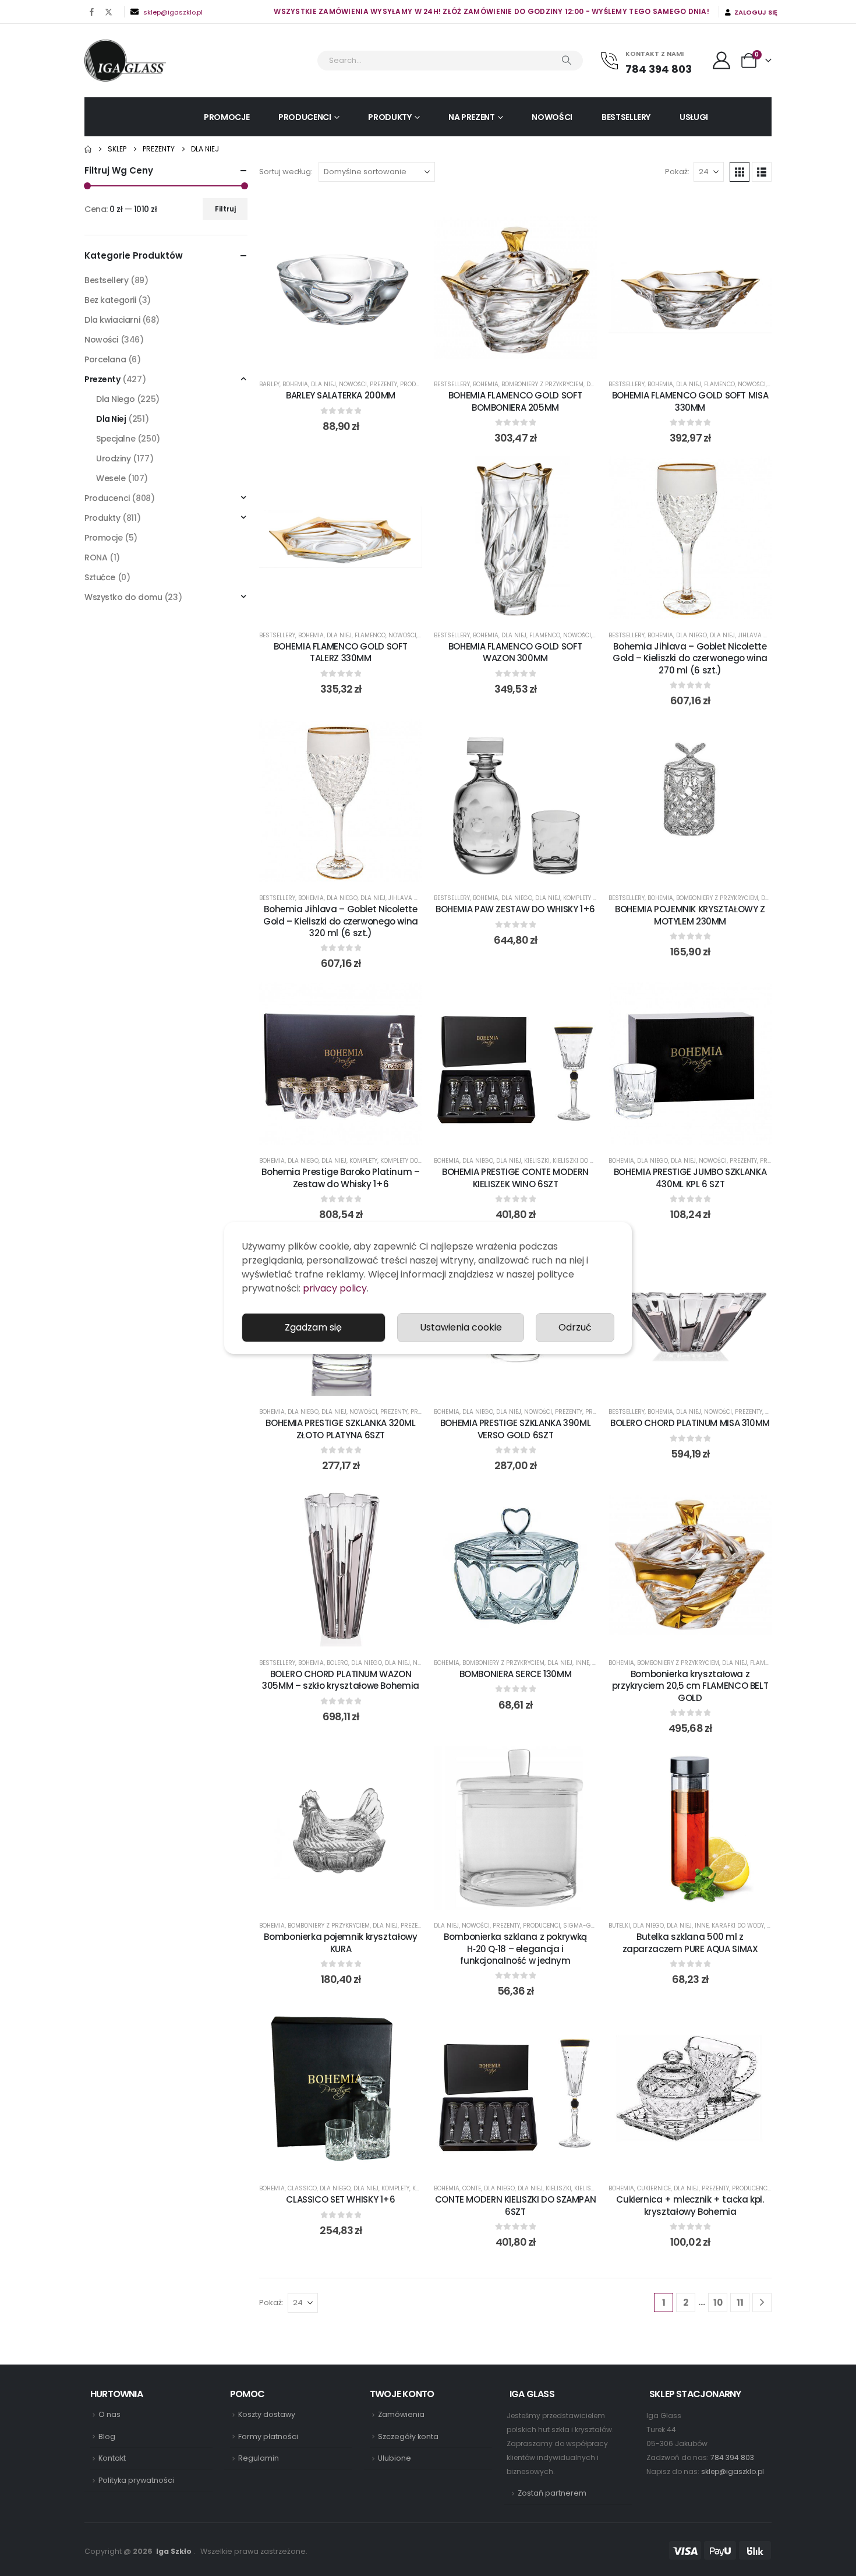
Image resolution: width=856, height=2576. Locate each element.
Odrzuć (575, 1327)
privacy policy (335, 1288)
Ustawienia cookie (461, 1327)
